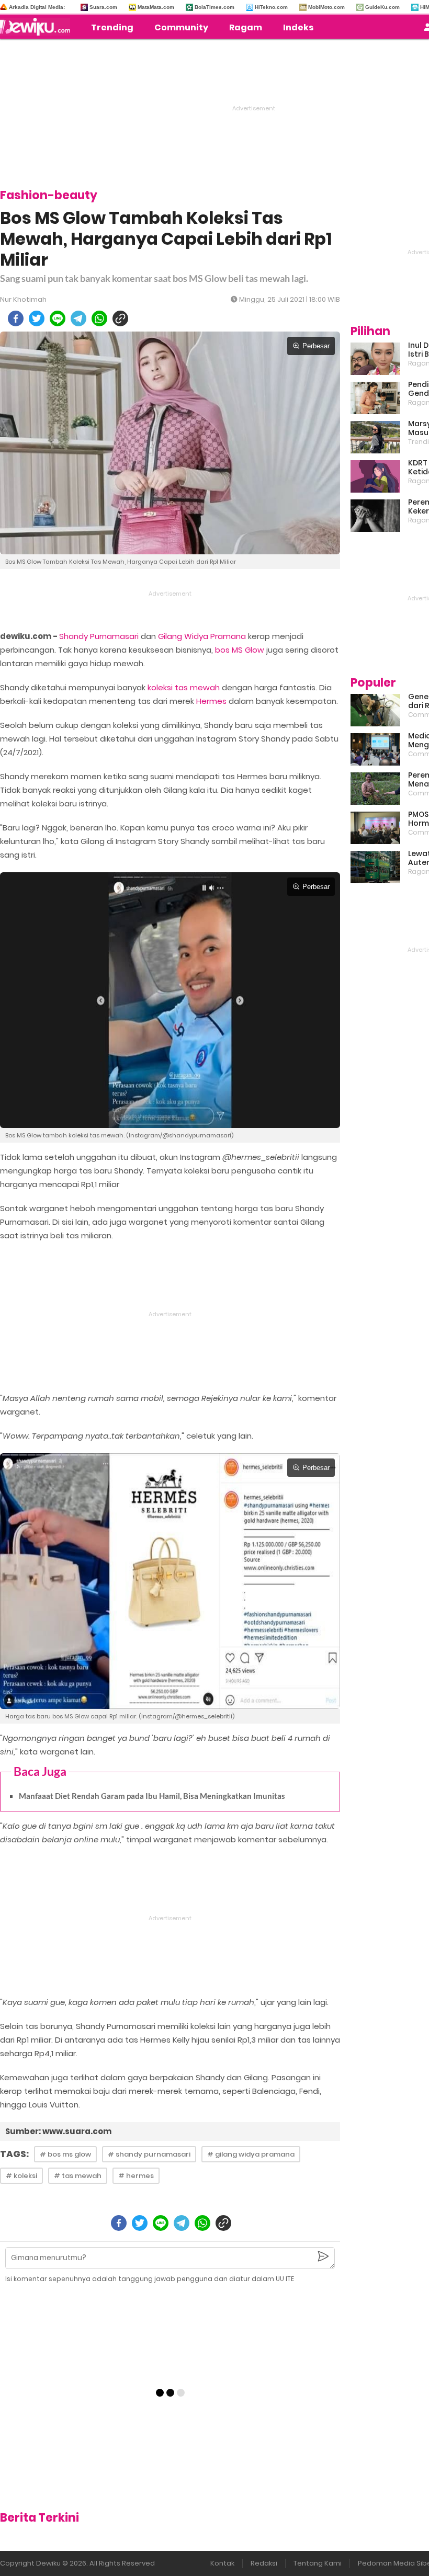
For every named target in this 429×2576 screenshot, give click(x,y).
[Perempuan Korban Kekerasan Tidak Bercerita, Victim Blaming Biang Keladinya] (375, 516)
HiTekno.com (271, 7)
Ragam (246, 27)
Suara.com (103, 7)
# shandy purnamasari (149, 2154)
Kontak (222, 2563)
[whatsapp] (99, 318)
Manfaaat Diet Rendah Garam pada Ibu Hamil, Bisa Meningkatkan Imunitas (152, 1796)
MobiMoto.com (326, 7)
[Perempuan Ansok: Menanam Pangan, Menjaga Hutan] (375, 789)
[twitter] (37, 318)
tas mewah (197, 687)
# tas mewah (78, 2176)
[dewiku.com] (38, 27)
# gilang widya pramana (251, 2154)
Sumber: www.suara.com (58, 2131)
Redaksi (264, 2563)
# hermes (136, 2176)
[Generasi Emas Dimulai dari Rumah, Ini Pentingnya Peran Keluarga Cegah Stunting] (375, 710)
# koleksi (21, 2176)
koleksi (160, 687)
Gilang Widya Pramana (202, 636)
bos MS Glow (240, 650)
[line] (58, 318)
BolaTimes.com (214, 7)
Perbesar (316, 346)
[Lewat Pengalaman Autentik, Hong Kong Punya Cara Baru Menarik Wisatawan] (375, 867)
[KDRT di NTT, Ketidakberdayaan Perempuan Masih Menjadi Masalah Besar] (375, 476)
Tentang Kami (318, 2563)
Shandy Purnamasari (99, 636)
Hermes (211, 701)
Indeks (298, 27)
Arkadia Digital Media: (37, 7)
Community (181, 27)
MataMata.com (156, 7)
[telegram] (78, 318)
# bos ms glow (65, 2154)
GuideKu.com (382, 7)
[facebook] (16, 318)
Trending (112, 27)
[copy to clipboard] (120, 318)
